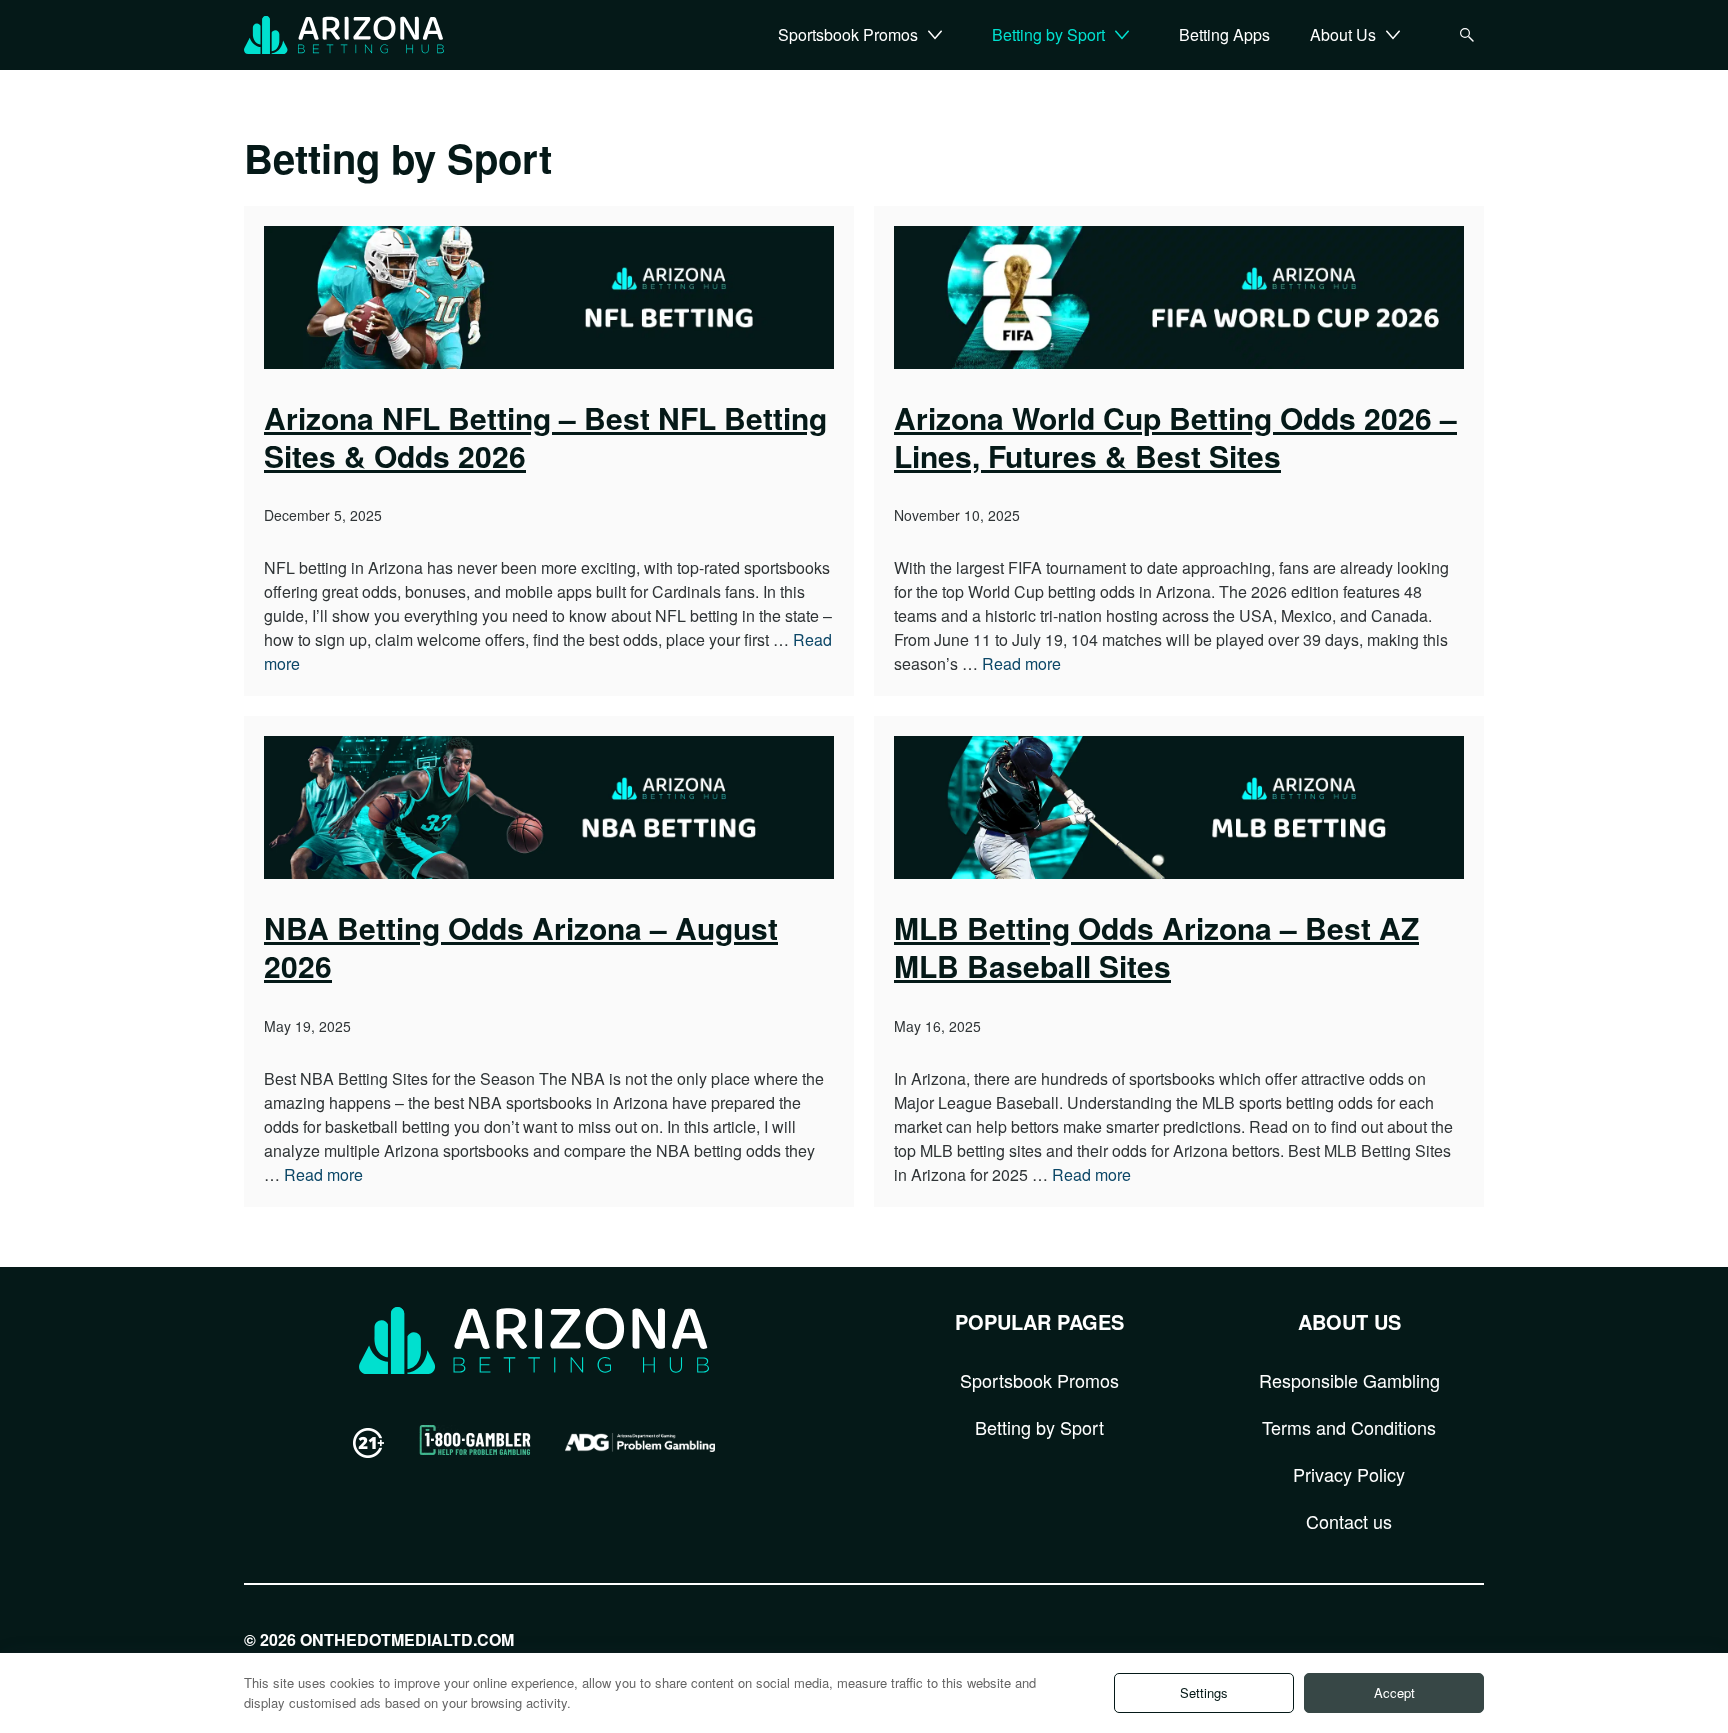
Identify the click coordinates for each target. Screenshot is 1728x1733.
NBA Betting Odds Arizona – (521, 946)
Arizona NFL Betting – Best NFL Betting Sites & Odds (545, 436)
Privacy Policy (1349, 1474)
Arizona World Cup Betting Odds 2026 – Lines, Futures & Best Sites (1175, 436)
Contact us (1349, 1521)
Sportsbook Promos (1039, 1380)
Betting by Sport (1039, 1427)
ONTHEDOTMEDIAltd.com (407, 1639)
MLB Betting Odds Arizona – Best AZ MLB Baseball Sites (1156, 946)
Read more (1021, 663)
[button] (935, 35)
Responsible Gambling (1349, 1380)
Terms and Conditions (1349, 1427)
